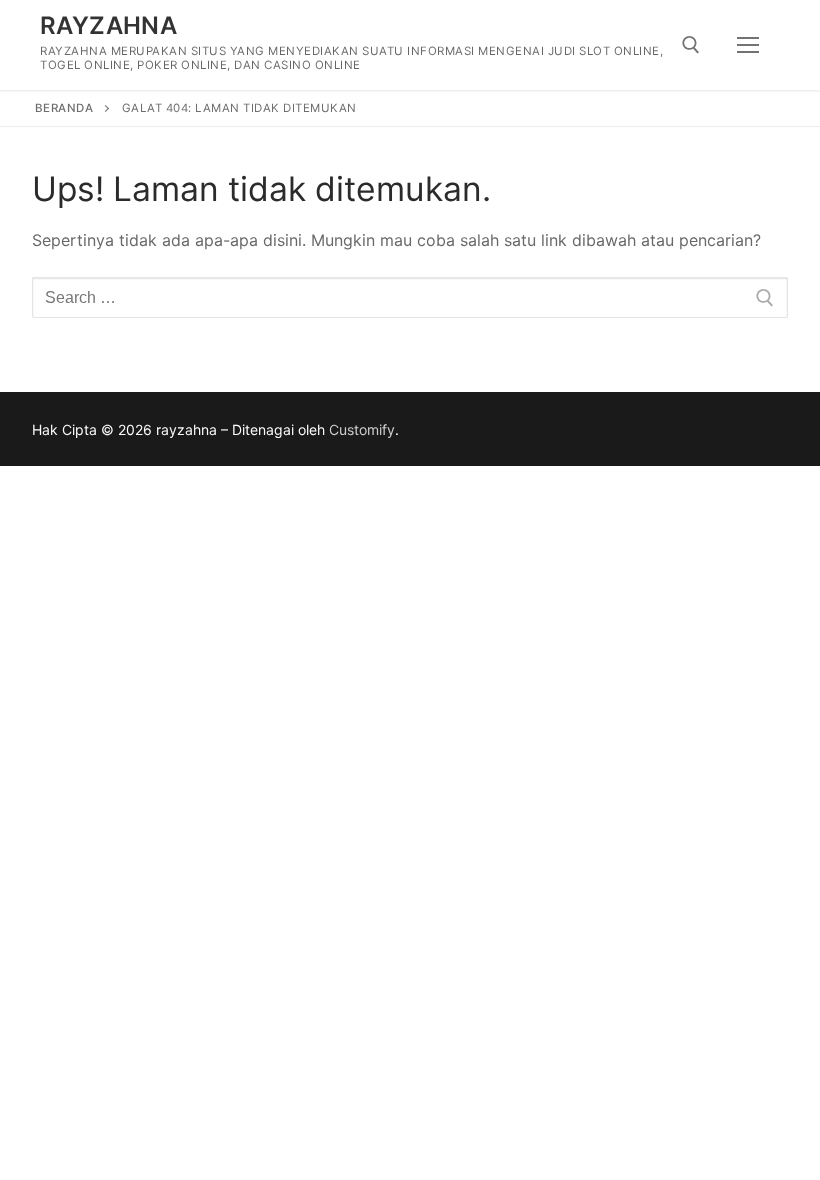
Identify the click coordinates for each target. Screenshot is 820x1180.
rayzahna (108, 25)
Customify (362, 429)
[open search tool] (691, 45)
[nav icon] (748, 45)
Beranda (64, 108)
